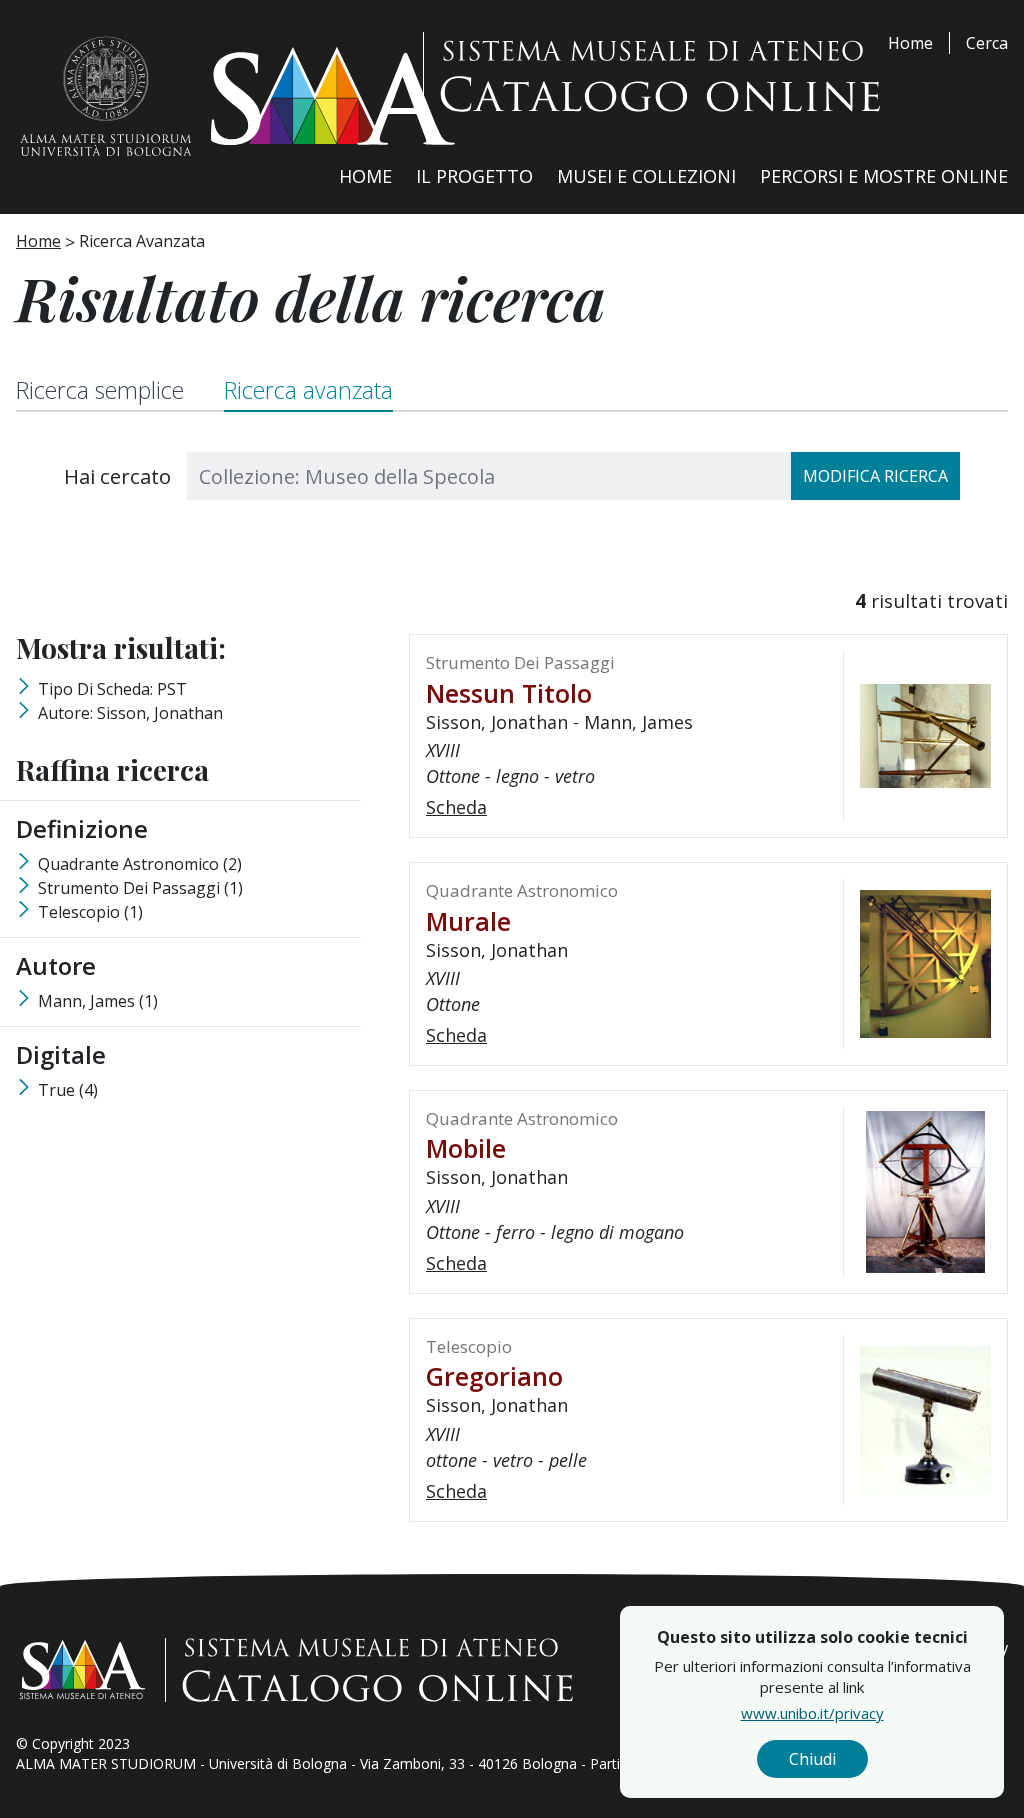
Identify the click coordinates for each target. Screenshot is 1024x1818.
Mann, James (98, 1001)
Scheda (456, 807)
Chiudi (812, 1759)
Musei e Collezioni (646, 176)
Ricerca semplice (100, 390)
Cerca (987, 43)
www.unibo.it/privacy (812, 1713)
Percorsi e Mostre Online (884, 176)
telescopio (90, 912)
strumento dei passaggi (140, 888)
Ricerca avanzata (308, 390)
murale (468, 921)
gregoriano (494, 1376)
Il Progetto (474, 176)
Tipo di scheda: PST (112, 689)
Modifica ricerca (875, 476)
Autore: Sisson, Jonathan (130, 713)
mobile (466, 1148)
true (68, 1090)
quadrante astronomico (140, 864)
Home (910, 43)
